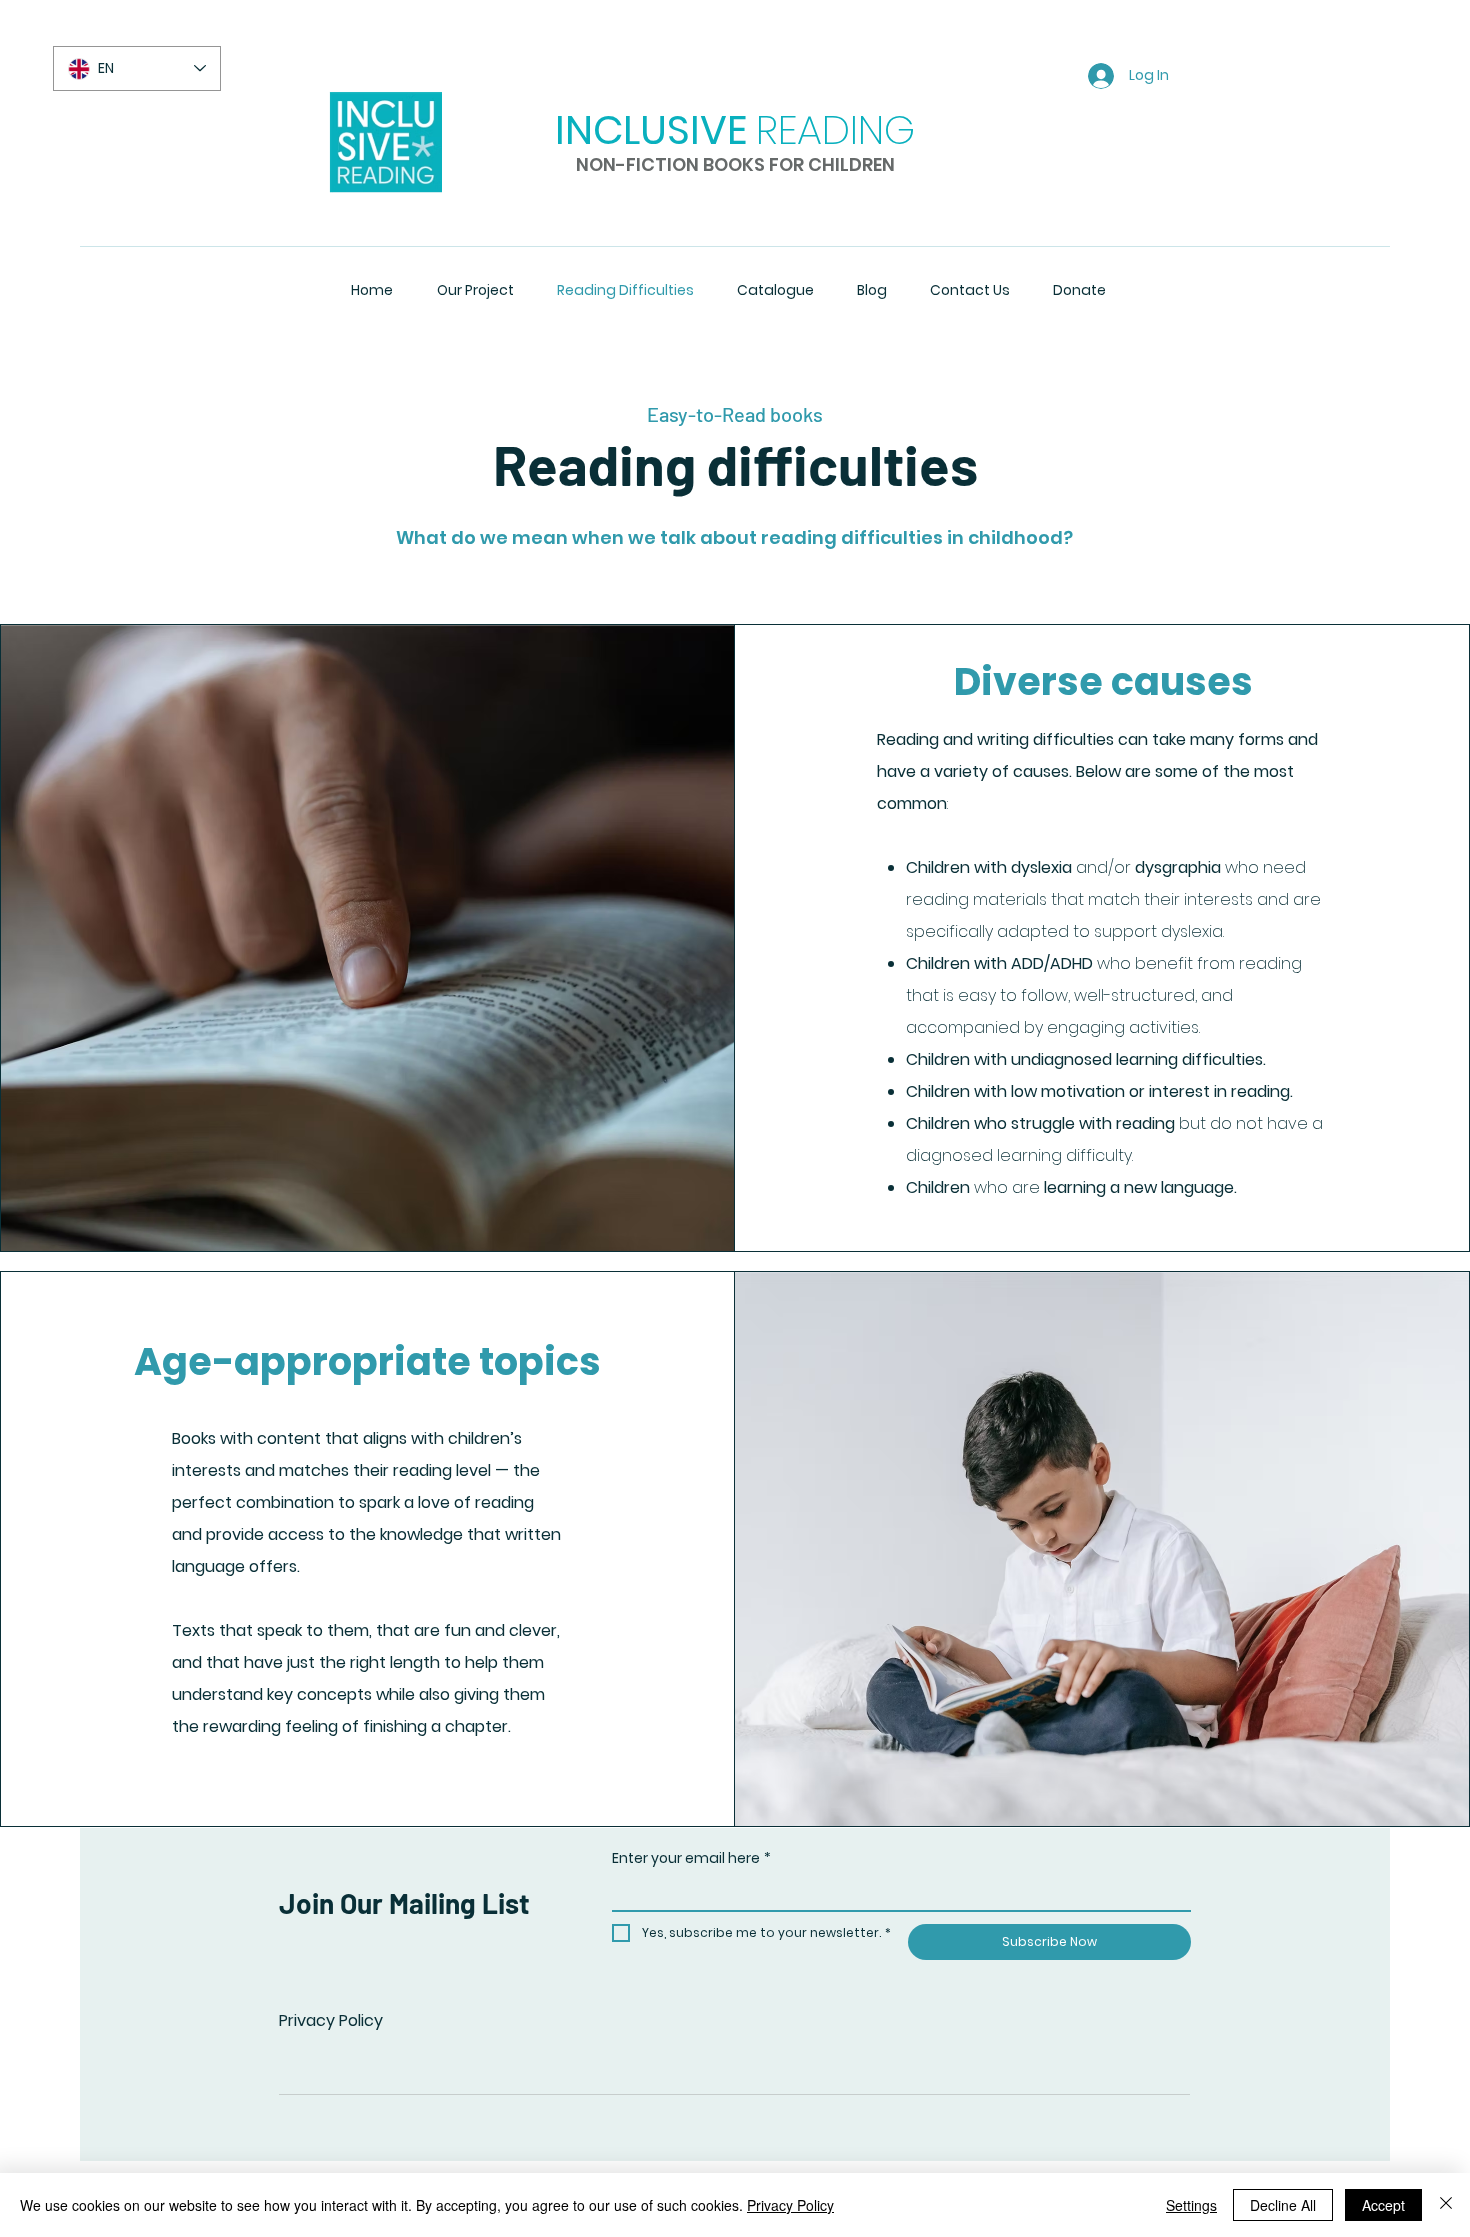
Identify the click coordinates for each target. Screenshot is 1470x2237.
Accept (1383, 2205)
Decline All (1283, 2205)
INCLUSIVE (651, 130)
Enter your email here (691, 1858)
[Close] (1446, 2205)
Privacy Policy (331, 2020)
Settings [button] (1191, 2205)
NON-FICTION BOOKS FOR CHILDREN (735, 164)
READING (835, 130)
